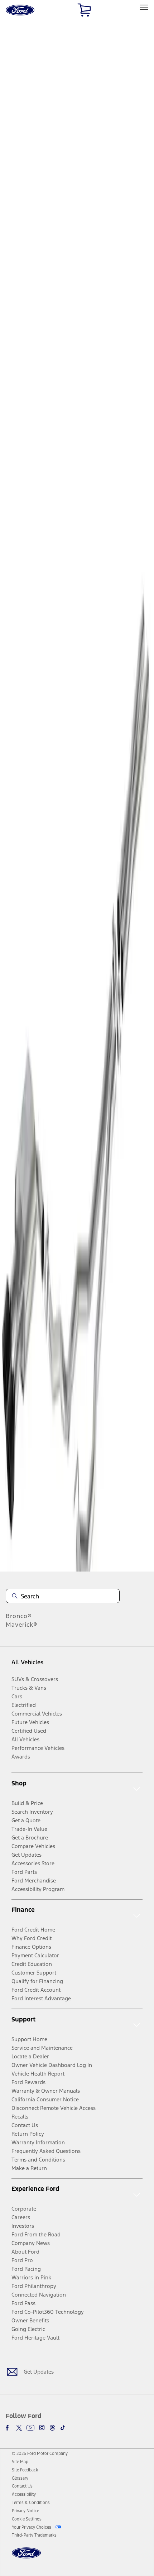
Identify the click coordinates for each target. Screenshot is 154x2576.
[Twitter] (19, 2428)
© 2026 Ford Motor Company (40, 2453)
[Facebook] (9, 2428)
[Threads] (52, 2428)
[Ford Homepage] (26, 2557)
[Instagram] (42, 2428)
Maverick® (22, 1625)
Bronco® (19, 1616)
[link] (20, 2462)
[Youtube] (30, 2428)
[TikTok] (63, 2428)
